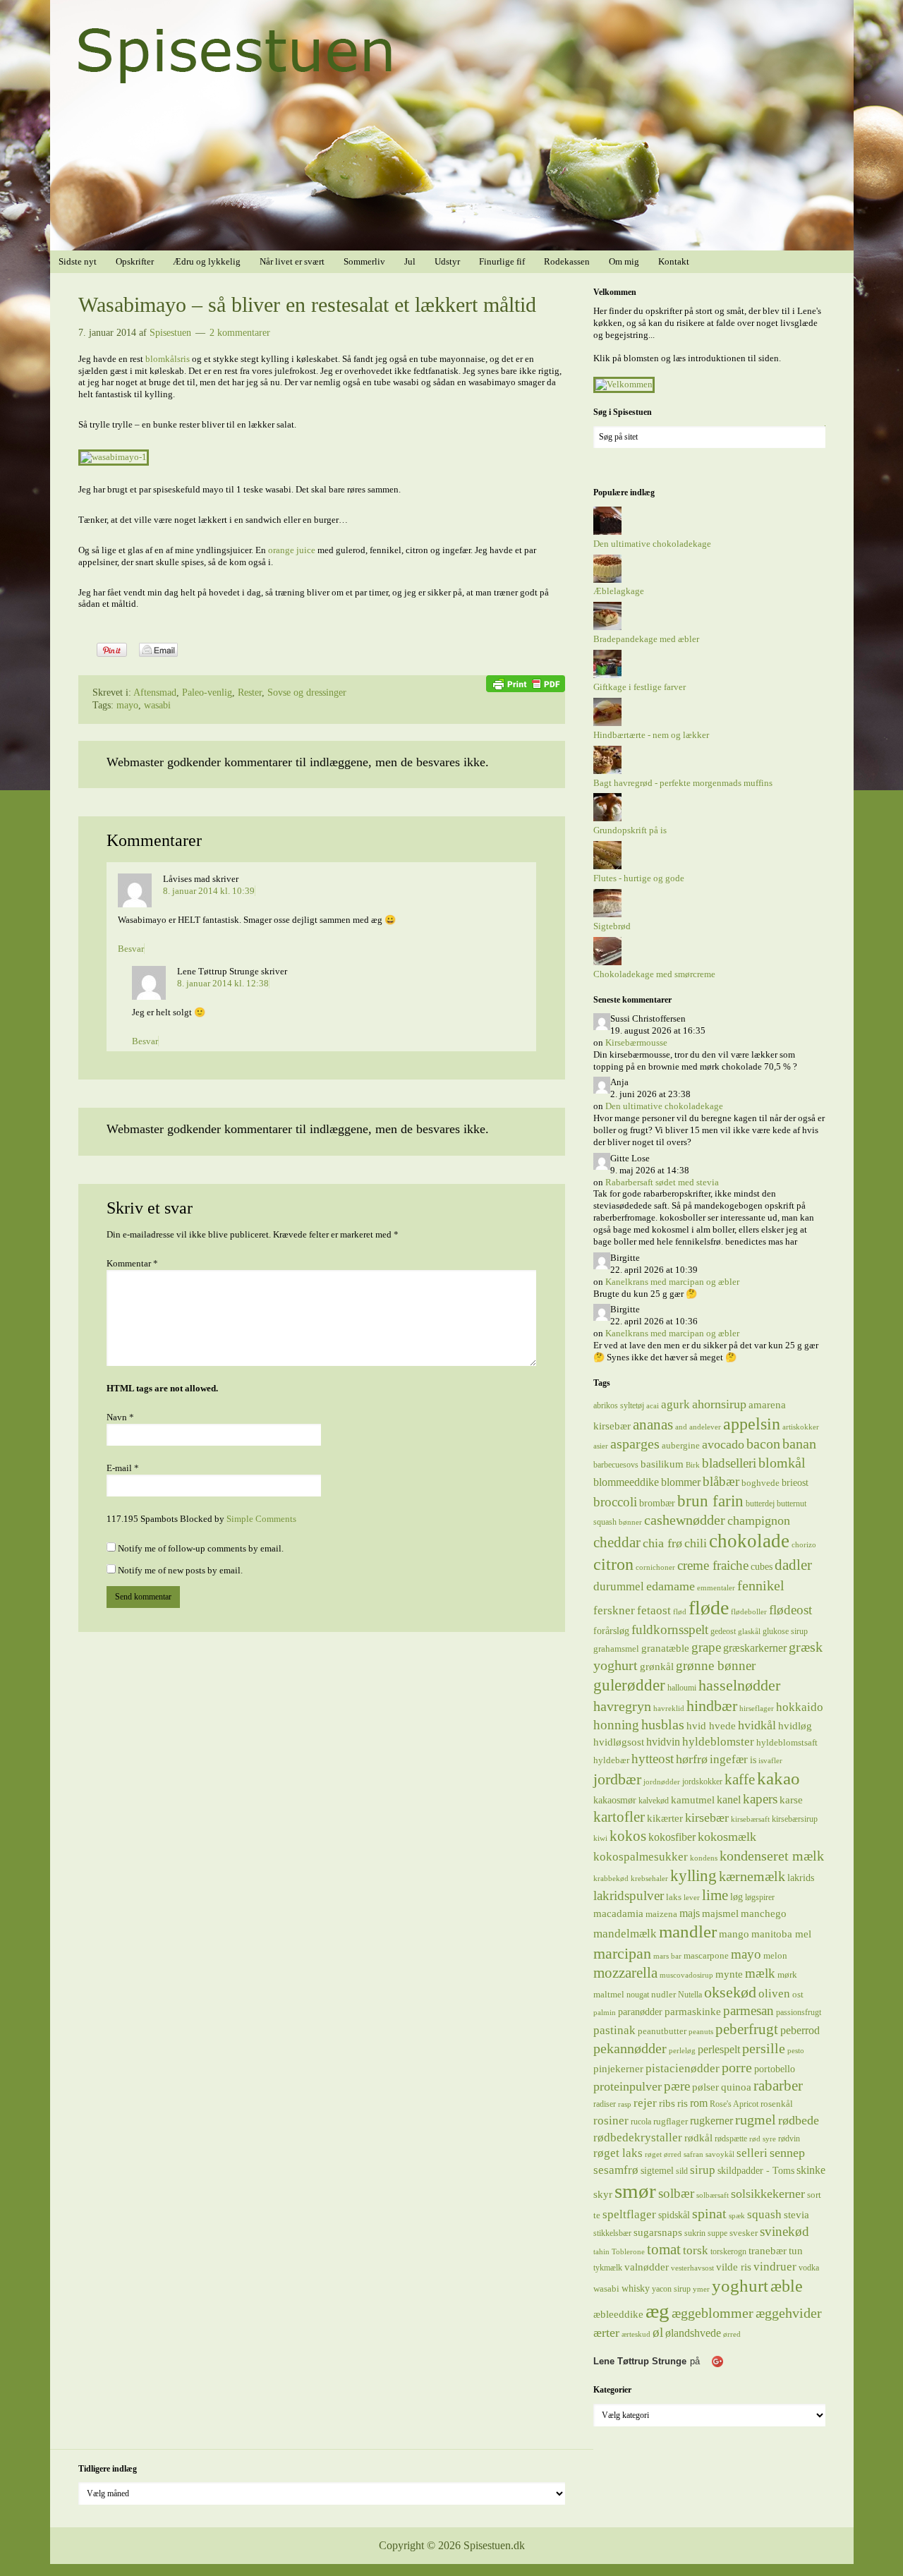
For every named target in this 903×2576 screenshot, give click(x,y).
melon (775, 1955)
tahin (601, 2252)
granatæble (665, 1648)
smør (635, 2191)
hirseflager (757, 1709)
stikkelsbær (612, 2233)
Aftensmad (155, 693)
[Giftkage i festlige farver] (607, 675)
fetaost (654, 1610)
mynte (729, 1974)
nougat (638, 1995)
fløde (709, 1608)
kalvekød (654, 1801)
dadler (793, 1565)
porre (737, 2067)
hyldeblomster (718, 1742)
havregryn (622, 1706)
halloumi (682, 1688)
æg (657, 2311)
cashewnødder (685, 1520)
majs (690, 1913)
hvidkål (757, 1725)
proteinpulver (628, 2086)
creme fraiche (713, 1565)
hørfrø (692, 1759)
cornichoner (655, 1567)
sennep (787, 2153)
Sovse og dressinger (307, 693)
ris (683, 2103)
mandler (688, 1931)
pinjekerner (618, 2069)
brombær (657, 1503)
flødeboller (749, 1612)
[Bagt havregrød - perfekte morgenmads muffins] (607, 771)
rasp (625, 2104)
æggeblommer (713, 2313)
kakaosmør (615, 1800)
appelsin (752, 1424)
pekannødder (630, 2048)
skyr (603, 2194)
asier (601, 1446)
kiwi (600, 1838)
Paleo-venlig (207, 693)
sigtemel (657, 2170)
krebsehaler (649, 1879)
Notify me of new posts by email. (180, 1570)
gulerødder (629, 1685)
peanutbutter (662, 2031)
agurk (675, 1404)
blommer (681, 1482)
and (681, 1427)
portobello (775, 2069)
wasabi (157, 705)
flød (680, 1612)
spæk (737, 2216)
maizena (661, 1914)
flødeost (790, 1610)
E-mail (123, 1468)
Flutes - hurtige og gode (639, 878)
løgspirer (760, 1897)
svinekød (784, 2231)
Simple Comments (261, 1519)
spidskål (674, 2215)
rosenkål (777, 2104)
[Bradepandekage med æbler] (607, 627)
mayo (127, 705)
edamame (671, 1586)
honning (616, 1725)
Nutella (690, 1995)
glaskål (749, 1632)
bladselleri (729, 1463)
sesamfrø (616, 2170)
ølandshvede (693, 2333)
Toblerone (628, 2252)
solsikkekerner (768, 2194)
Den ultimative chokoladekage (652, 544)
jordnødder (662, 1782)
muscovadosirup (686, 1975)
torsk (696, 2250)
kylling (693, 1875)
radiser (605, 2104)
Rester (250, 693)
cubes (762, 1566)
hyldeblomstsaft (787, 1742)
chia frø (662, 1543)
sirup (703, 2170)
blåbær (721, 1481)
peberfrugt (747, 2029)
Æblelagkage (619, 591)
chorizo (804, 1545)
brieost (795, 1482)
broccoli (615, 1502)
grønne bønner (716, 1665)
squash (764, 2214)
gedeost (723, 1631)
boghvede (760, 1483)
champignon (759, 1520)
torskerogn (728, 2251)
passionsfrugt (799, 2012)
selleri (752, 2153)
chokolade (749, 1541)
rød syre (763, 2139)
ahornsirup (719, 1404)
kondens (704, 1858)
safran (693, 2154)
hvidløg (795, 1725)
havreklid (669, 1709)
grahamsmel (616, 1649)
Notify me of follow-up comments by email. (201, 1548)
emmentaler (716, 1588)
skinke (811, 2170)
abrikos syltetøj (619, 1405)
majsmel (720, 1913)
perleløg (682, 2051)
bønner (630, 1522)
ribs (667, 2103)
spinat (709, 2213)
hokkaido (800, 1707)
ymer (701, 2289)
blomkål (782, 1463)
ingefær (729, 1759)
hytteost (653, 1759)
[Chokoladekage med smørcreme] (607, 962)
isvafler (770, 1761)
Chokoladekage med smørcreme (654, 974)
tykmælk (608, 2268)
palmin (605, 2013)
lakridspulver (629, 1895)
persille (764, 2048)
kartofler (619, 1817)
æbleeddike (618, 2314)
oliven (774, 1993)
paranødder (640, 2012)
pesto (796, 2051)
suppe (717, 2233)
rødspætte (731, 2139)
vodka (809, 2268)
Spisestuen (452, 125)
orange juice (292, 550)
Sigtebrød (612, 926)
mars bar (667, 1956)
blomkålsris (168, 359)
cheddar (617, 1542)
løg (737, 1897)
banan (799, 1444)
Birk (693, 1465)
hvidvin (663, 1742)
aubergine (681, 1445)
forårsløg (611, 1631)
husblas (663, 1724)
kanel (729, 1800)
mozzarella (625, 1973)
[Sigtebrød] (607, 914)
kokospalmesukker (641, 1856)
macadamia (618, 1913)
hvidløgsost (619, 1742)
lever (692, 1898)
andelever (705, 1427)
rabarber (778, 2086)
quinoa (736, 2087)
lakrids (801, 1877)
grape (706, 1647)
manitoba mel (781, 1934)
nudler (663, 1994)
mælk (760, 1973)
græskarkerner (755, 1648)
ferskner (614, 1610)
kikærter (665, 1818)
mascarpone (706, 1955)
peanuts (701, 2032)
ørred (732, 2334)
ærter (606, 2333)
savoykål (720, 2154)
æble (787, 2286)
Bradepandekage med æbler (646, 639)
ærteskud (636, 2334)
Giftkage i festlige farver (640, 687)
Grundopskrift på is (630, 830)
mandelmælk (625, 1934)
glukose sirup (785, 1631)
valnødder (647, 2267)
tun (796, 2250)
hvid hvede (711, 1726)
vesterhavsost (692, 2268)
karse (791, 1800)
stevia (796, 2215)
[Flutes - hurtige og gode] (607, 866)
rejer (645, 2103)
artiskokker (801, 1427)
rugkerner (711, 2121)
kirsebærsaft (750, 1819)
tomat (664, 2249)
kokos (628, 1836)
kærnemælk (752, 1876)
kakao (778, 1778)
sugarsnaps (658, 2232)
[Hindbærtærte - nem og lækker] (607, 723)
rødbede (799, 2120)
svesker (744, 2233)
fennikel (761, 1585)
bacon (763, 1444)
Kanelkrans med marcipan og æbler (672, 1282)
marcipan (622, 1954)
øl (658, 2332)
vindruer (775, 2267)
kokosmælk (727, 1837)
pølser (705, 2087)
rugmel (756, 2120)
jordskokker (702, 1782)
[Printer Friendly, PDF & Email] (526, 683)
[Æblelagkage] (607, 580)
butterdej (760, 1504)
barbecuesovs (616, 1465)
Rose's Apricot (734, 2104)
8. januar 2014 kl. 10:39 (209, 891)
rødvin (789, 2139)
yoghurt (740, 2286)
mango (734, 1934)
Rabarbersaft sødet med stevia (662, 1182)
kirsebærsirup (795, 1819)
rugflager (671, 2121)
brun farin (710, 1501)
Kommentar (132, 1263)
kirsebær (707, 1818)
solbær (676, 2193)
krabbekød (611, 1879)
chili (696, 1543)
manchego (764, 1913)
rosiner (611, 2121)
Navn (120, 1417)
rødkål (698, 2137)
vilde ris (734, 2267)
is (753, 1760)
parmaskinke (693, 2011)
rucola (641, 2122)
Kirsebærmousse (636, 1042)
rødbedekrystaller (638, 2137)
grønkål (657, 1667)
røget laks (618, 2153)
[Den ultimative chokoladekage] (607, 532)
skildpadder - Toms (756, 2170)
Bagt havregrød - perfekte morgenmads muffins (683, 783)
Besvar (131, 949)
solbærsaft (713, 2195)
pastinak (614, 2030)
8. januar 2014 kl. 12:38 (223, 983)
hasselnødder (739, 1685)
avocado (723, 1444)
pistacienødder (683, 2068)
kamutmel (693, 1800)
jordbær (617, 1779)
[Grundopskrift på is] (607, 818)
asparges (635, 1444)
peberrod (800, 2030)
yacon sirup (671, 2289)
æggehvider (789, 2313)
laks (674, 1897)
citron (613, 1564)
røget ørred (663, 2154)
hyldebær (611, 1760)
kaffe (740, 1779)
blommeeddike (626, 1482)
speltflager (629, 2214)
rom (699, 2103)
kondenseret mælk (772, 1856)
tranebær (768, 2250)
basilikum (662, 1464)
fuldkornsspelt (670, 1629)
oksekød (730, 1992)
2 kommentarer (240, 333)
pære (677, 2086)
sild (682, 2171)
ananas (653, 1425)
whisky (636, 2288)
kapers (760, 1799)
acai (653, 1406)
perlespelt (719, 2049)
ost (798, 1994)
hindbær (712, 1706)
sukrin (695, 2233)
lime (715, 1895)
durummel (619, 1586)
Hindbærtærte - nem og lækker (651, 735)
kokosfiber (672, 1837)
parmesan (749, 2010)
